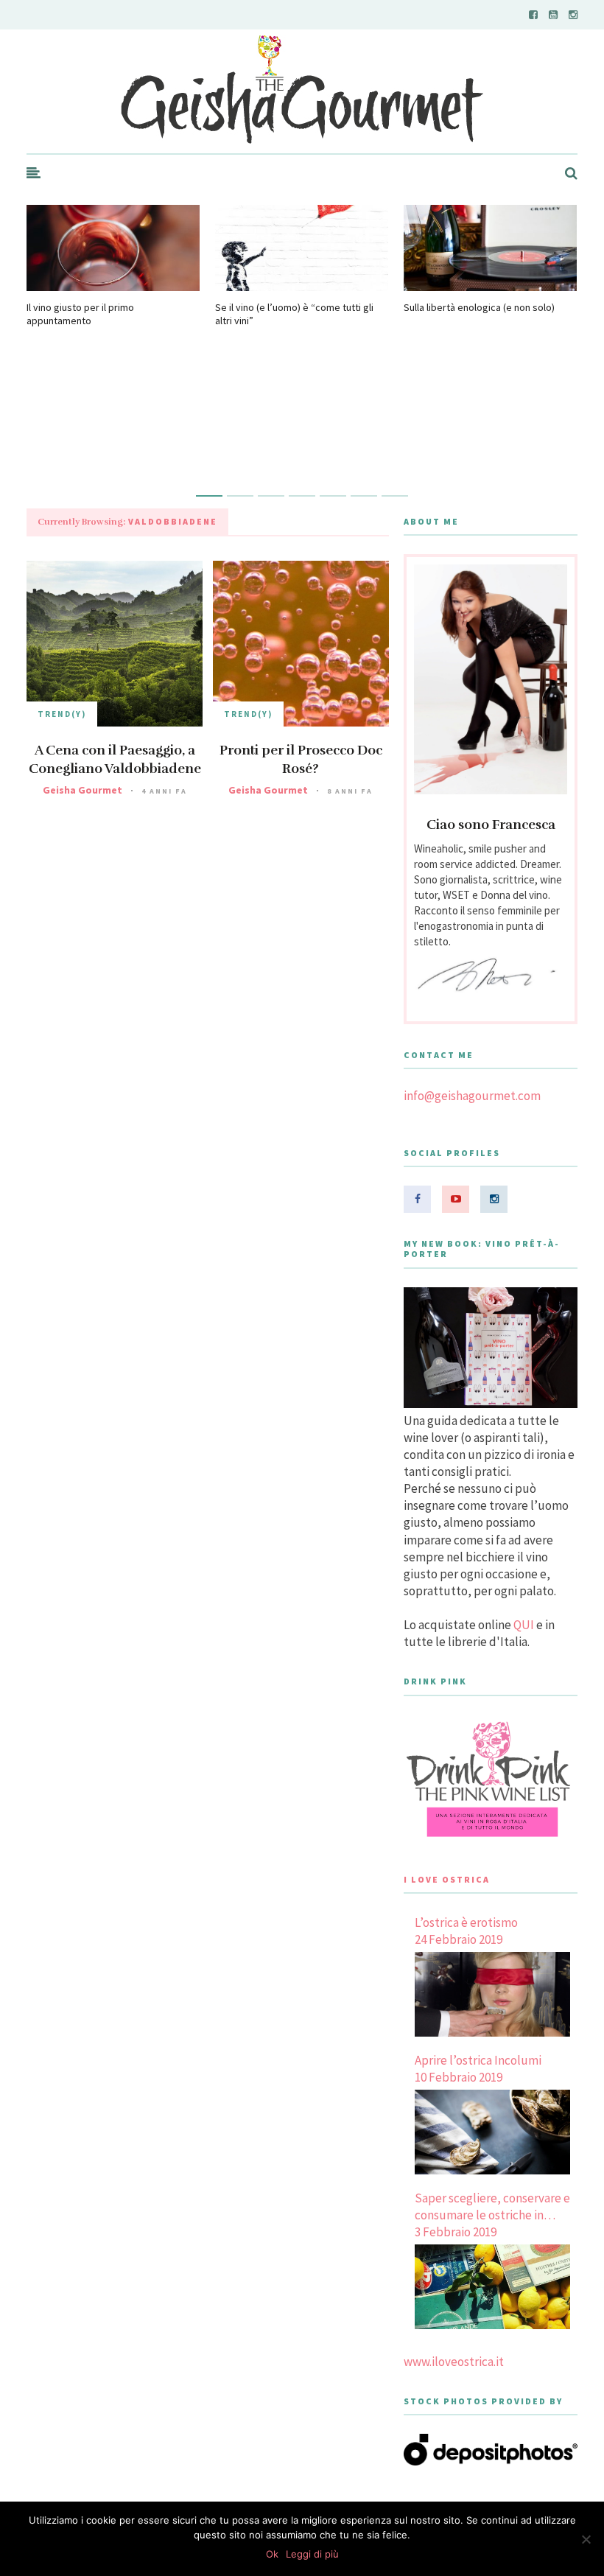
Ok (272, 2554)
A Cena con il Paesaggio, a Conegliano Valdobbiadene (115, 759)
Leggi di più (312, 2554)
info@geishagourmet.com (472, 1096)
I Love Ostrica (447, 1879)
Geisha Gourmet (82, 790)
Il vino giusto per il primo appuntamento (80, 314)
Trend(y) (62, 714)
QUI (524, 1625)
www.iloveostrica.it (454, 2362)
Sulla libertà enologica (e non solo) (479, 307)
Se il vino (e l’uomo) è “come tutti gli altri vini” (294, 314)
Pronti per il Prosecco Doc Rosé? (301, 759)
